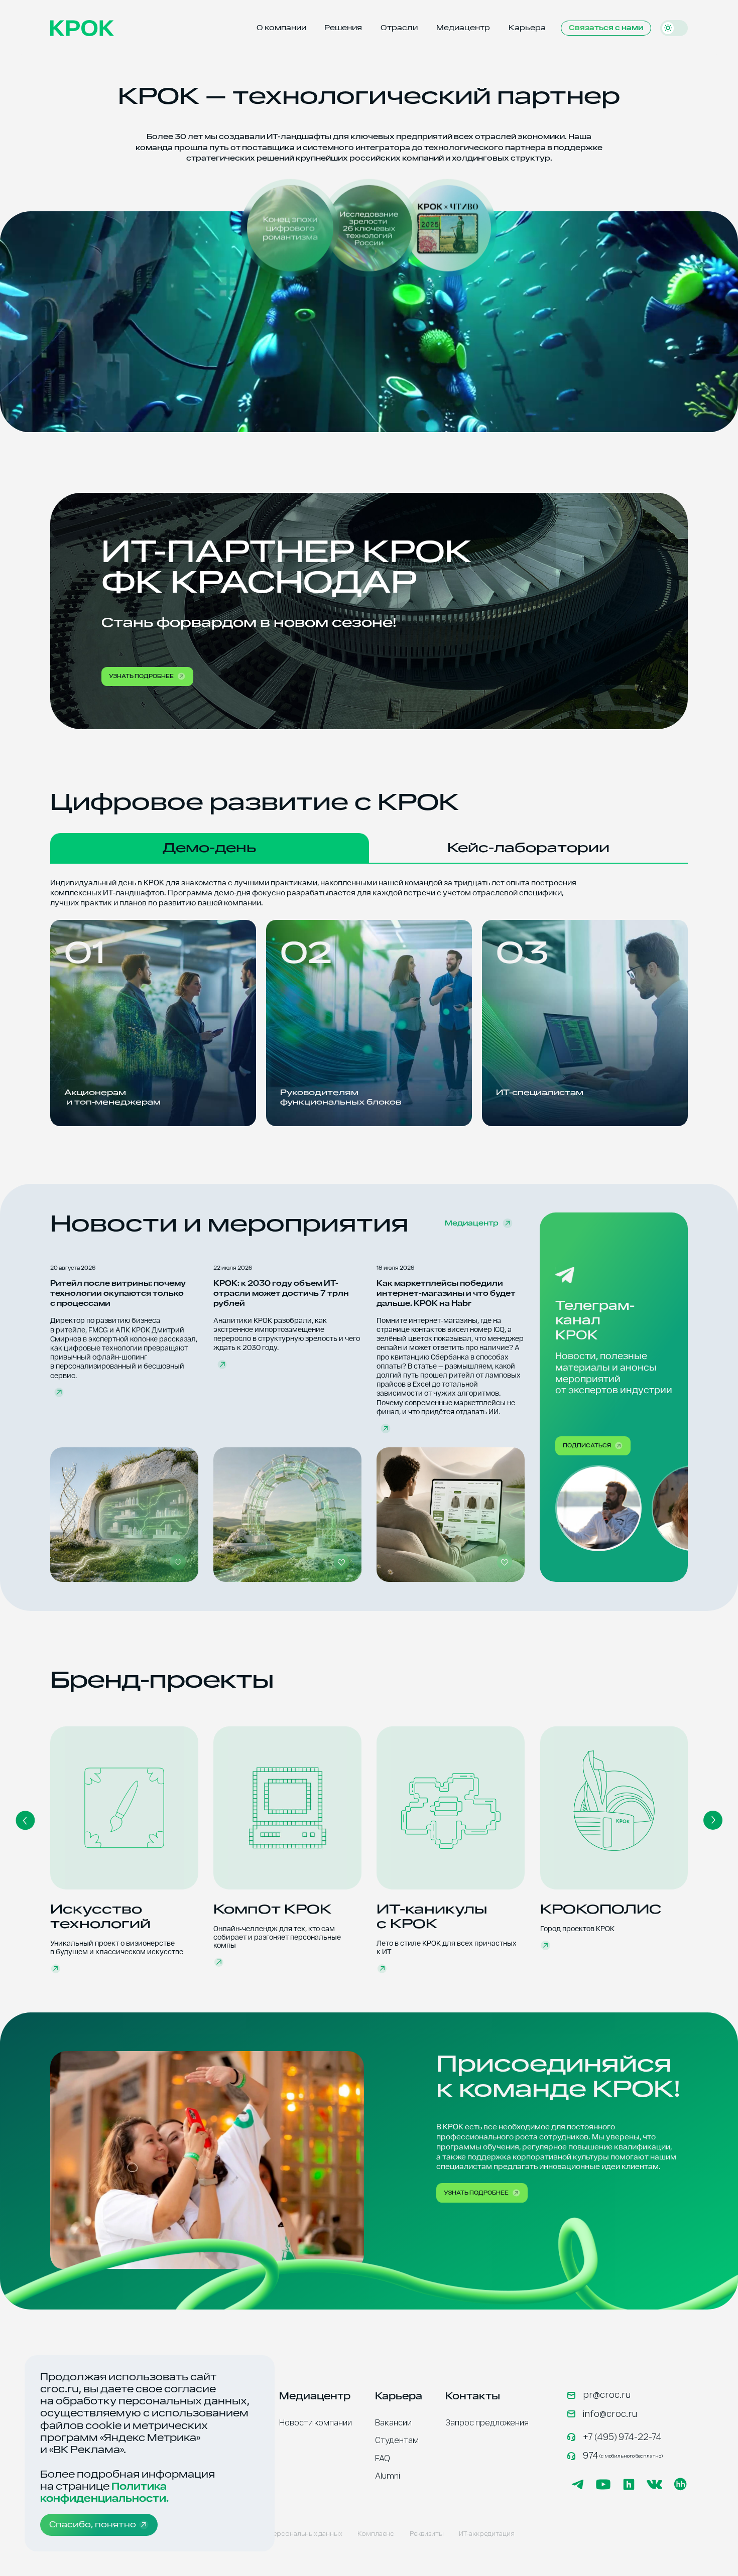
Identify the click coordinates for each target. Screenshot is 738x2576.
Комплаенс (376, 2534)
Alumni (388, 2476)
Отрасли (399, 28)
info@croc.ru (610, 2414)
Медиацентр (463, 28)
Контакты (473, 2396)
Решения (343, 28)
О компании (281, 28)
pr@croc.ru (607, 2395)
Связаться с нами (606, 28)
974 (623, 2456)
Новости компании (316, 2423)
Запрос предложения (487, 2423)
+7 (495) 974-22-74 (622, 2437)
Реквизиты (427, 2534)
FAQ (383, 2458)
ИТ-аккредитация (487, 2534)
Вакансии (393, 2423)
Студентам (397, 2440)
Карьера (527, 28)
